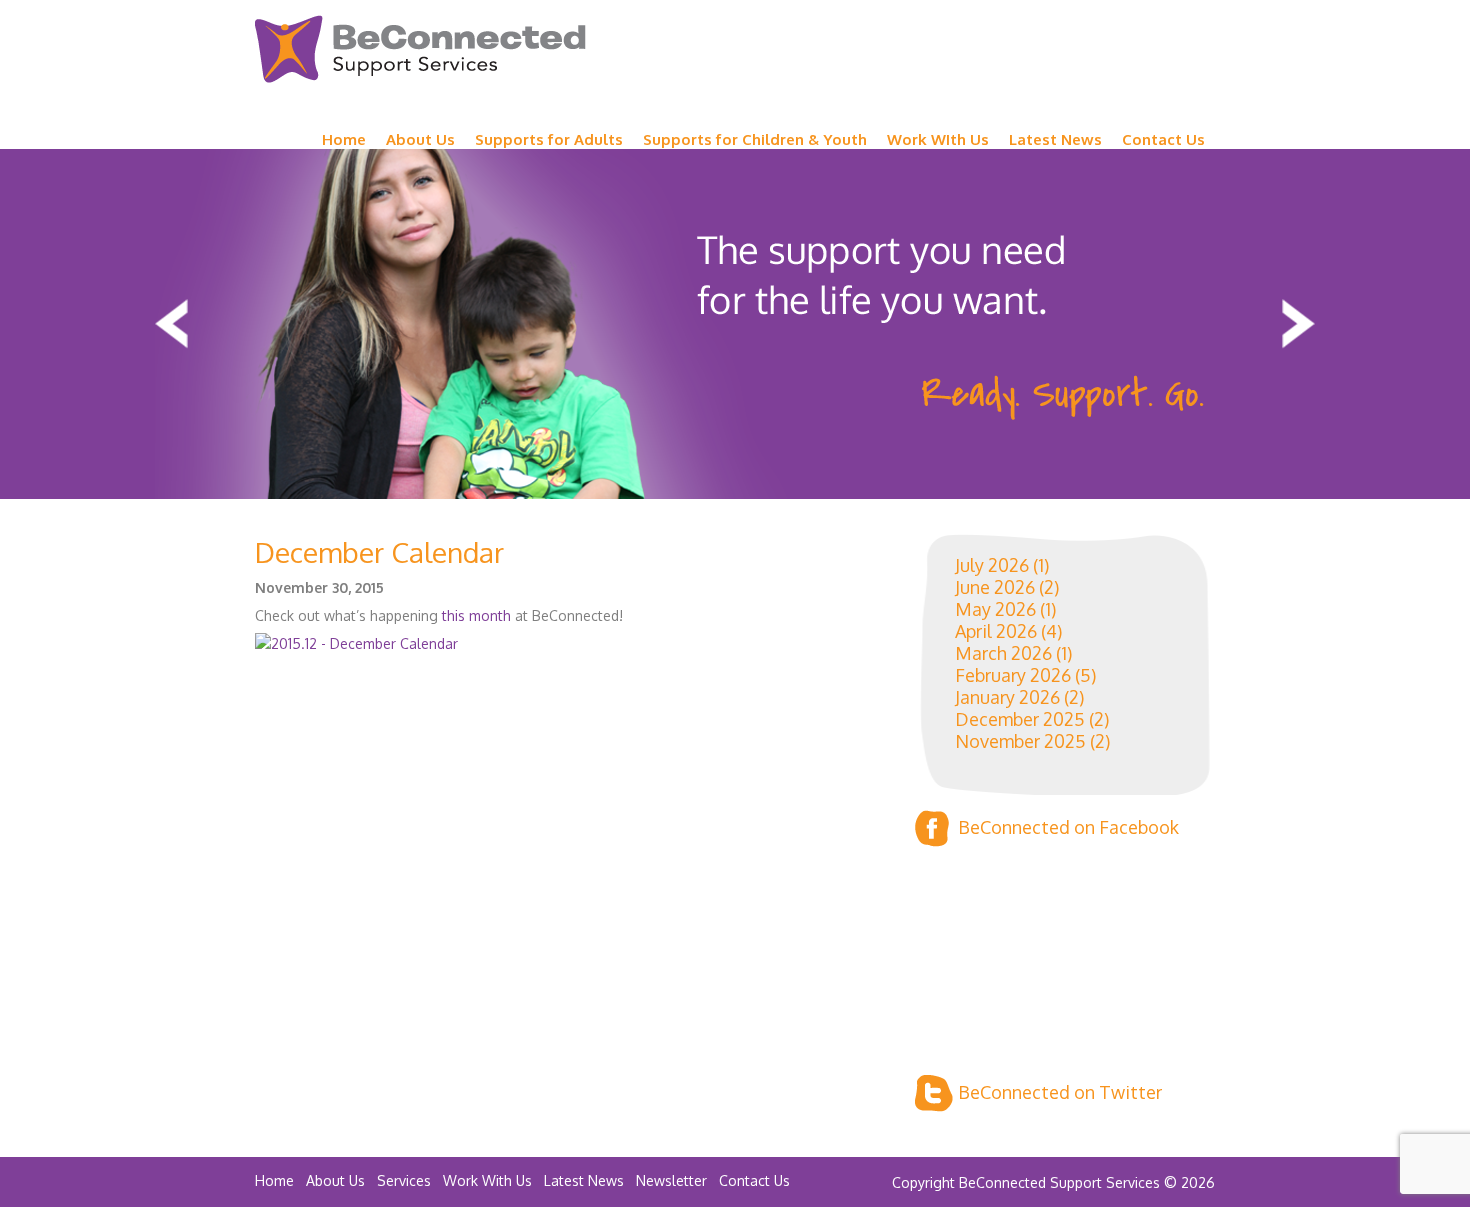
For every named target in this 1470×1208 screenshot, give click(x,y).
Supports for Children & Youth (755, 139)
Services (404, 1180)
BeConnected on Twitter (1060, 1092)
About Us (420, 139)
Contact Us (1163, 139)
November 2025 (1020, 741)
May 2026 (995, 609)
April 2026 (996, 631)
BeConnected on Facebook (1068, 827)
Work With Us (487, 1180)
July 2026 (992, 565)
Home (344, 139)
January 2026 (1007, 697)
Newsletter (671, 1180)
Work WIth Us (938, 139)
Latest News (1055, 139)
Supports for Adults (549, 139)
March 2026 (1003, 653)
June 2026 (995, 587)
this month (478, 615)
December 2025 (1020, 719)
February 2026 (1013, 675)
